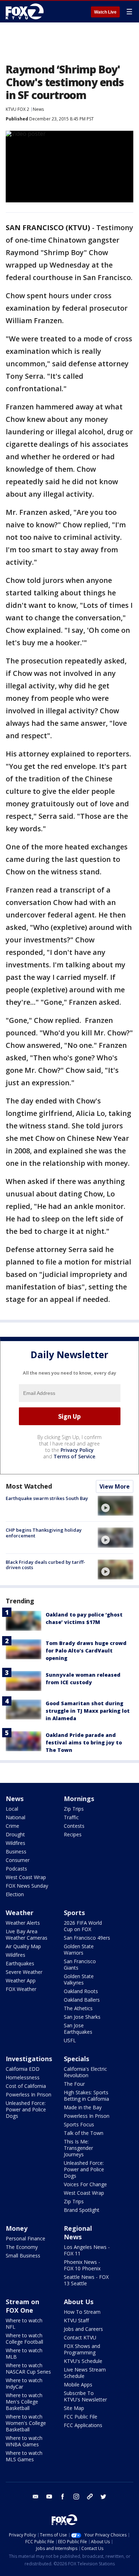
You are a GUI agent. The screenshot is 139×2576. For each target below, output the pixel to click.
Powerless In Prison (29, 2094)
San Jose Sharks (82, 2017)
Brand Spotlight (82, 2210)
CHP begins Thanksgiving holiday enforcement (44, 1533)
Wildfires (16, 1843)
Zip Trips (74, 1809)
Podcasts (16, 1869)
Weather (20, 1913)
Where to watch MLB (24, 2353)
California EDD (23, 2069)
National (16, 1817)
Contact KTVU (80, 2337)
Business (16, 1851)
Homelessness (23, 2077)
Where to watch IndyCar (24, 2383)
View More (115, 1486)
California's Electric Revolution (85, 2072)
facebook (63, 2497)
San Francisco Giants (80, 1964)
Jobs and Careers (83, 2329)
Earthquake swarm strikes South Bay (47, 1498)
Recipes (73, 1834)
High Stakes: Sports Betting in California (86, 2096)
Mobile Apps (78, 2384)
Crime (12, 1826)
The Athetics (78, 2008)
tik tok (90, 2497)
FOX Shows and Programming (82, 2349)
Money (17, 2228)
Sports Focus (79, 2124)
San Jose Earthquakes (78, 2029)
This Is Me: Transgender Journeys (78, 2148)
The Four (74, 2084)
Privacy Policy (77, 1450)
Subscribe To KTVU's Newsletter (85, 2396)
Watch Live (105, 12)
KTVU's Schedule (83, 2361)
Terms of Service (74, 1456)
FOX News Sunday (27, 1886)
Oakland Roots (81, 1991)
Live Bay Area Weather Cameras (27, 1934)
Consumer (18, 1860)
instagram (76, 2497)
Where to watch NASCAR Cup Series (28, 2368)
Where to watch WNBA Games (24, 2441)
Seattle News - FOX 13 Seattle (86, 2280)
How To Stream (82, 2312)
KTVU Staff (76, 2320)
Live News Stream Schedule (85, 2373)
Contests (74, 1826)
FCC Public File (81, 2417)
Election (15, 1894)
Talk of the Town (84, 2133)
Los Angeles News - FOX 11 (87, 2250)
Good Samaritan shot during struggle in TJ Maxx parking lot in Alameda (88, 1711)
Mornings (79, 1799)
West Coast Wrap (26, 1877)
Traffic (71, 1817)
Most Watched (29, 1486)
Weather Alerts (23, 1923)
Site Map (74, 2408)
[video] (115, 1506)
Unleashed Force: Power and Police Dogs (26, 2109)
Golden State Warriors (79, 1949)
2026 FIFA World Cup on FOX (83, 1926)
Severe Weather (24, 1972)
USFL (70, 2040)
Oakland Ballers (82, 2000)
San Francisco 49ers (87, 1938)
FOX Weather (21, 1989)
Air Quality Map (23, 1946)
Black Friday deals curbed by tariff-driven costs (45, 1565)
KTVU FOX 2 (17, 109)
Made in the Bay (83, 2107)
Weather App (21, 1980)
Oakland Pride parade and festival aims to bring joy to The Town (84, 1742)
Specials (76, 2059)
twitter (103, 2497)
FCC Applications (83, 2425)
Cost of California (26, 2086)
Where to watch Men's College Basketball (24, 2402)
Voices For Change (85, 2184)
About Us (79, 2302)
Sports (74, 1913)
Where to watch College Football (24, 2339)
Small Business (23, 2256)
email (36, 2497)
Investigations (29, 2059)
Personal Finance (25, 2238)
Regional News (78, 2233)
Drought (15, 1834)
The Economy (22, 2247)
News (38, 109)
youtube (49, 2497)
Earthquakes (20, 1963)
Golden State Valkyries (79, 1979)
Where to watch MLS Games (24, 2456)
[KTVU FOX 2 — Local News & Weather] (26, 11)
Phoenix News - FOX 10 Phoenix (82, 2265)
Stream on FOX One (22, 2306)
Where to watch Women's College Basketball (26, 2423)
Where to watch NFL (24, 2324)
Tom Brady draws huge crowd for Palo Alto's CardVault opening (86, 1651)
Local (12, 1809)
